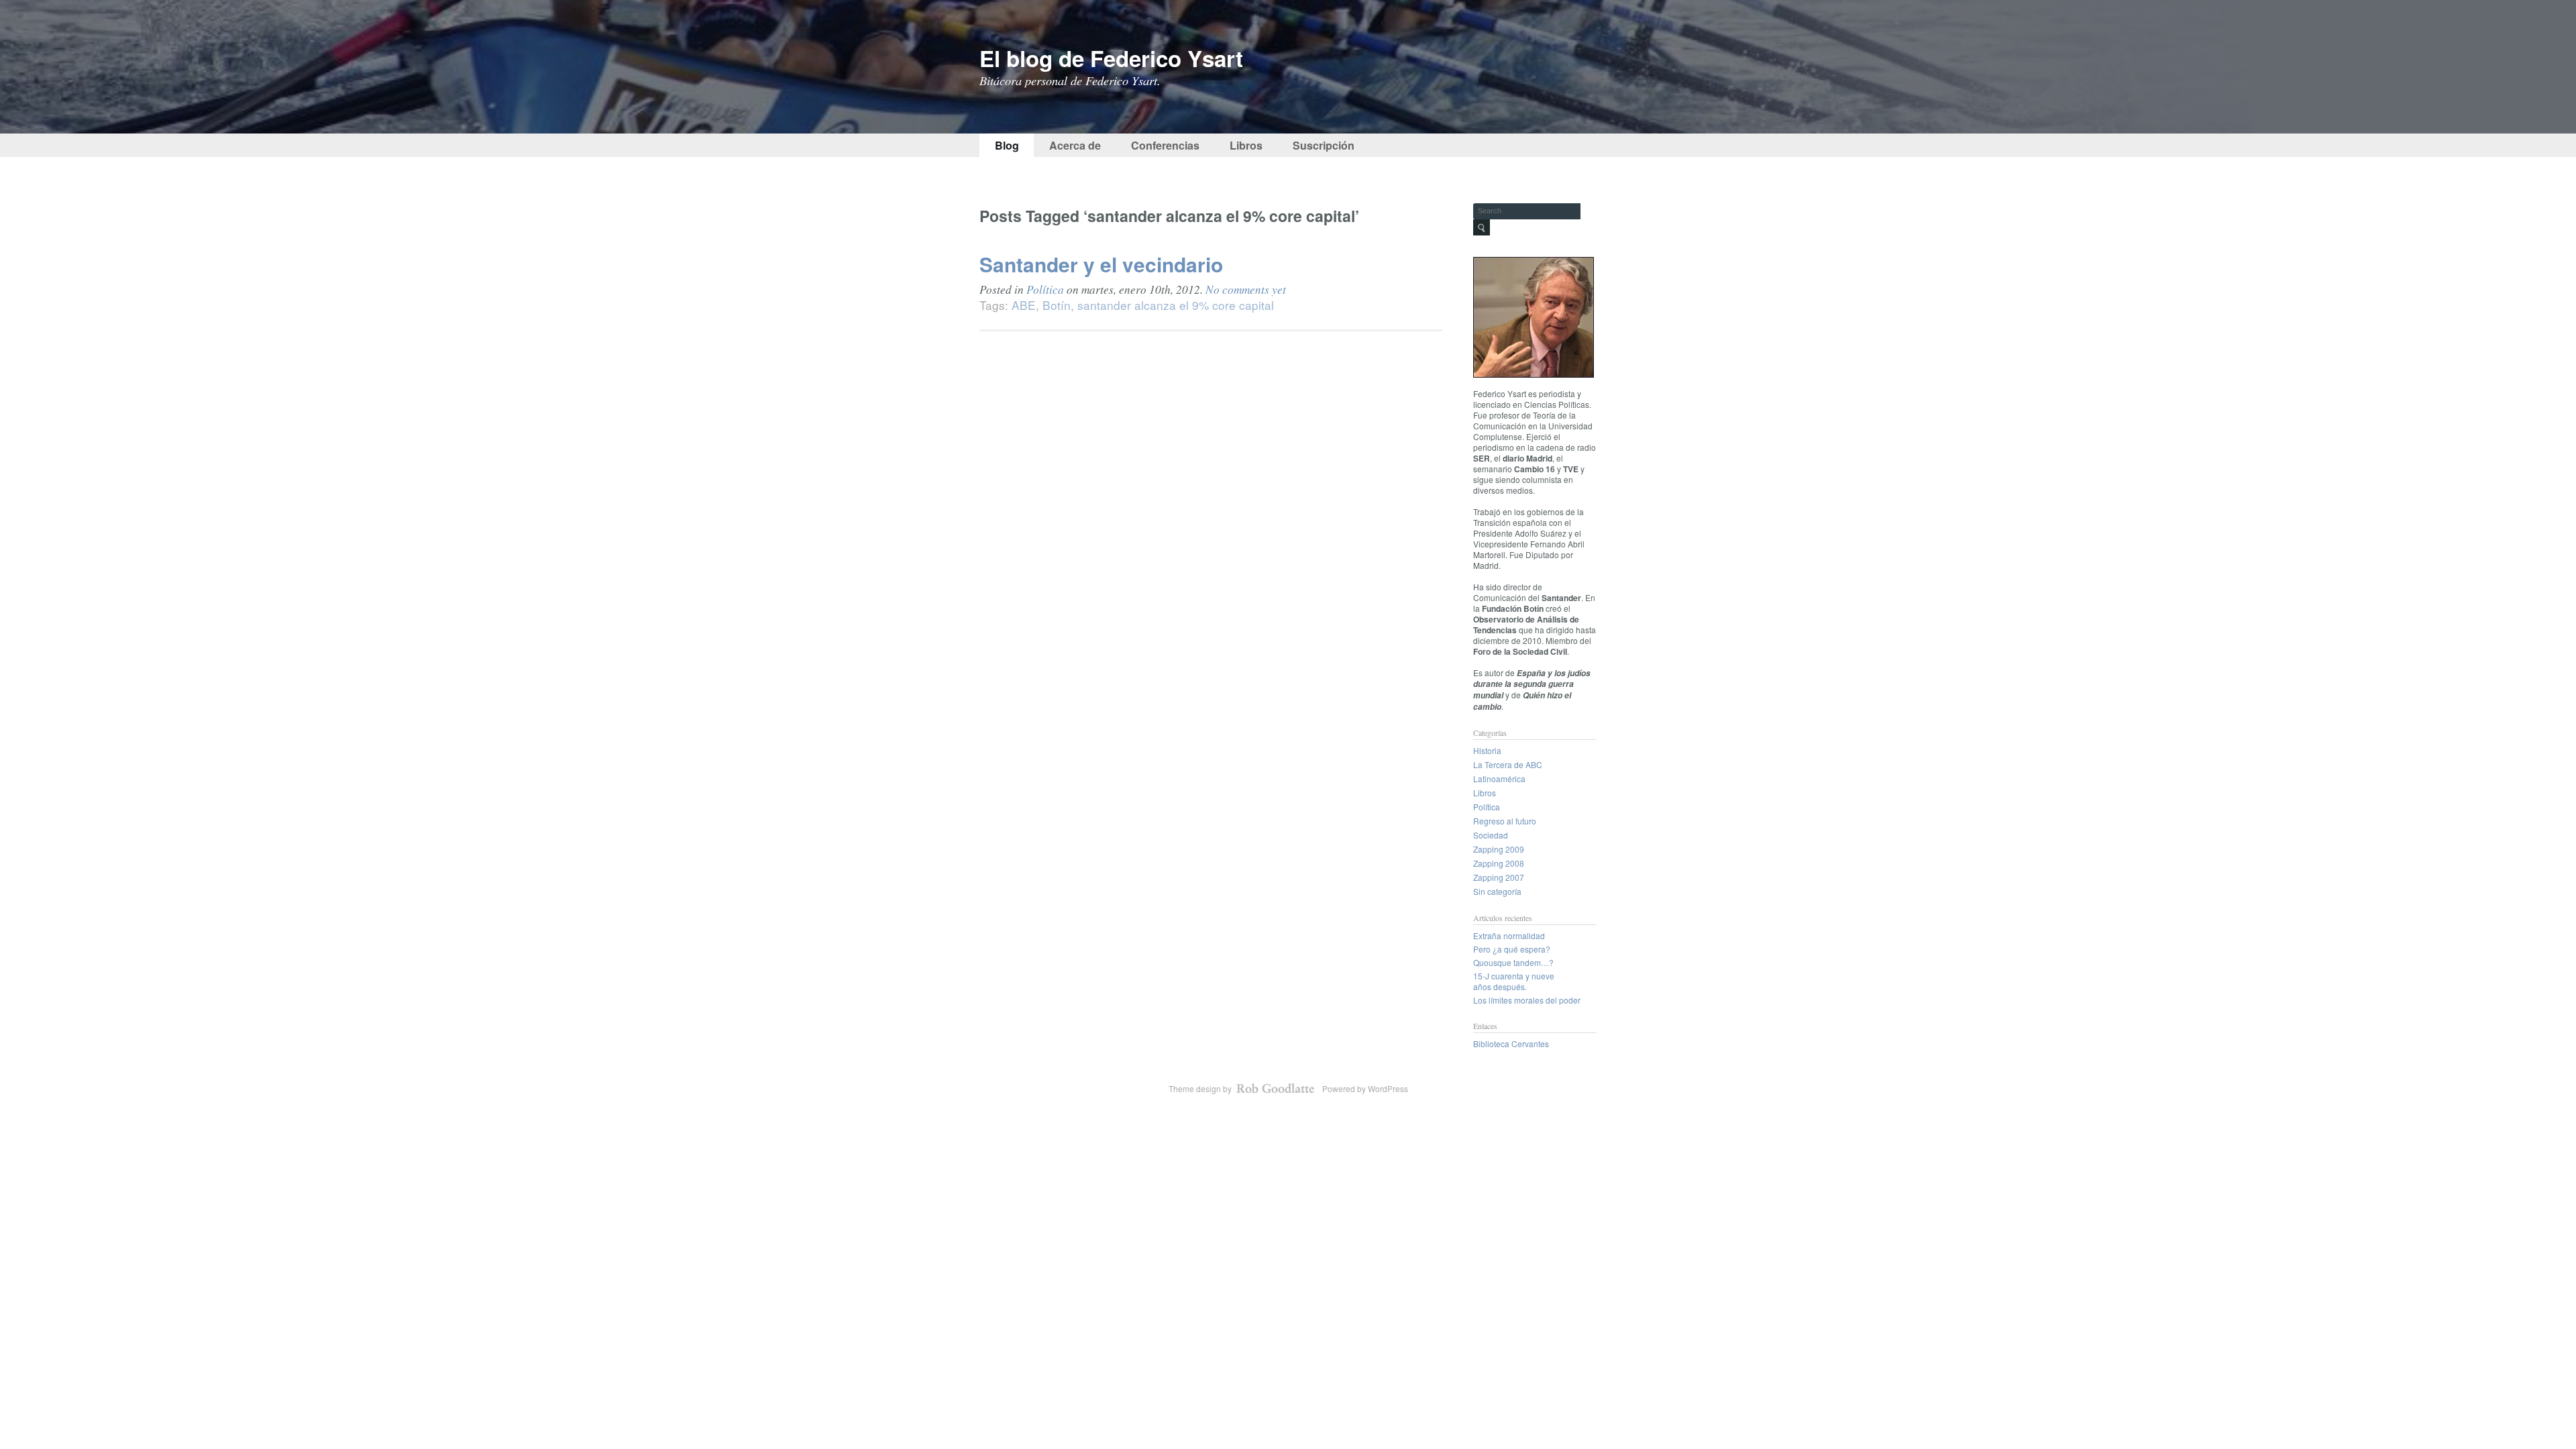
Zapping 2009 (1499, 849)
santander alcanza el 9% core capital (1176, 305)
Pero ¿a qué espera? (1512, 949)
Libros (1246, 145)
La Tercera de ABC (1508, 764)
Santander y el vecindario (1101, 264)
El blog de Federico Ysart (1111, 58)
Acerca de (1075, 145)
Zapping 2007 (1499, 877)
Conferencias (1165, 145)
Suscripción (1324, 145)
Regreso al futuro (1505, 821)
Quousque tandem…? (1513, 962)
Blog (1007, 145)
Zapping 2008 (1499, 863)
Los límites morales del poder (1527, 1000)
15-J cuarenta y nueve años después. (1514, 981)
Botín (1057, 305)
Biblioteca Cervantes (1511, 1043)
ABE (1024, 305)
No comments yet (1246, 289)
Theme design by (1201, 1088)
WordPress (1388, 1088)
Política (1045, 289)
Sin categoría (1497, 891)
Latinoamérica (1499, 779)
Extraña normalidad (1509, 935)
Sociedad (1491, 835)
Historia (1487, 750)
